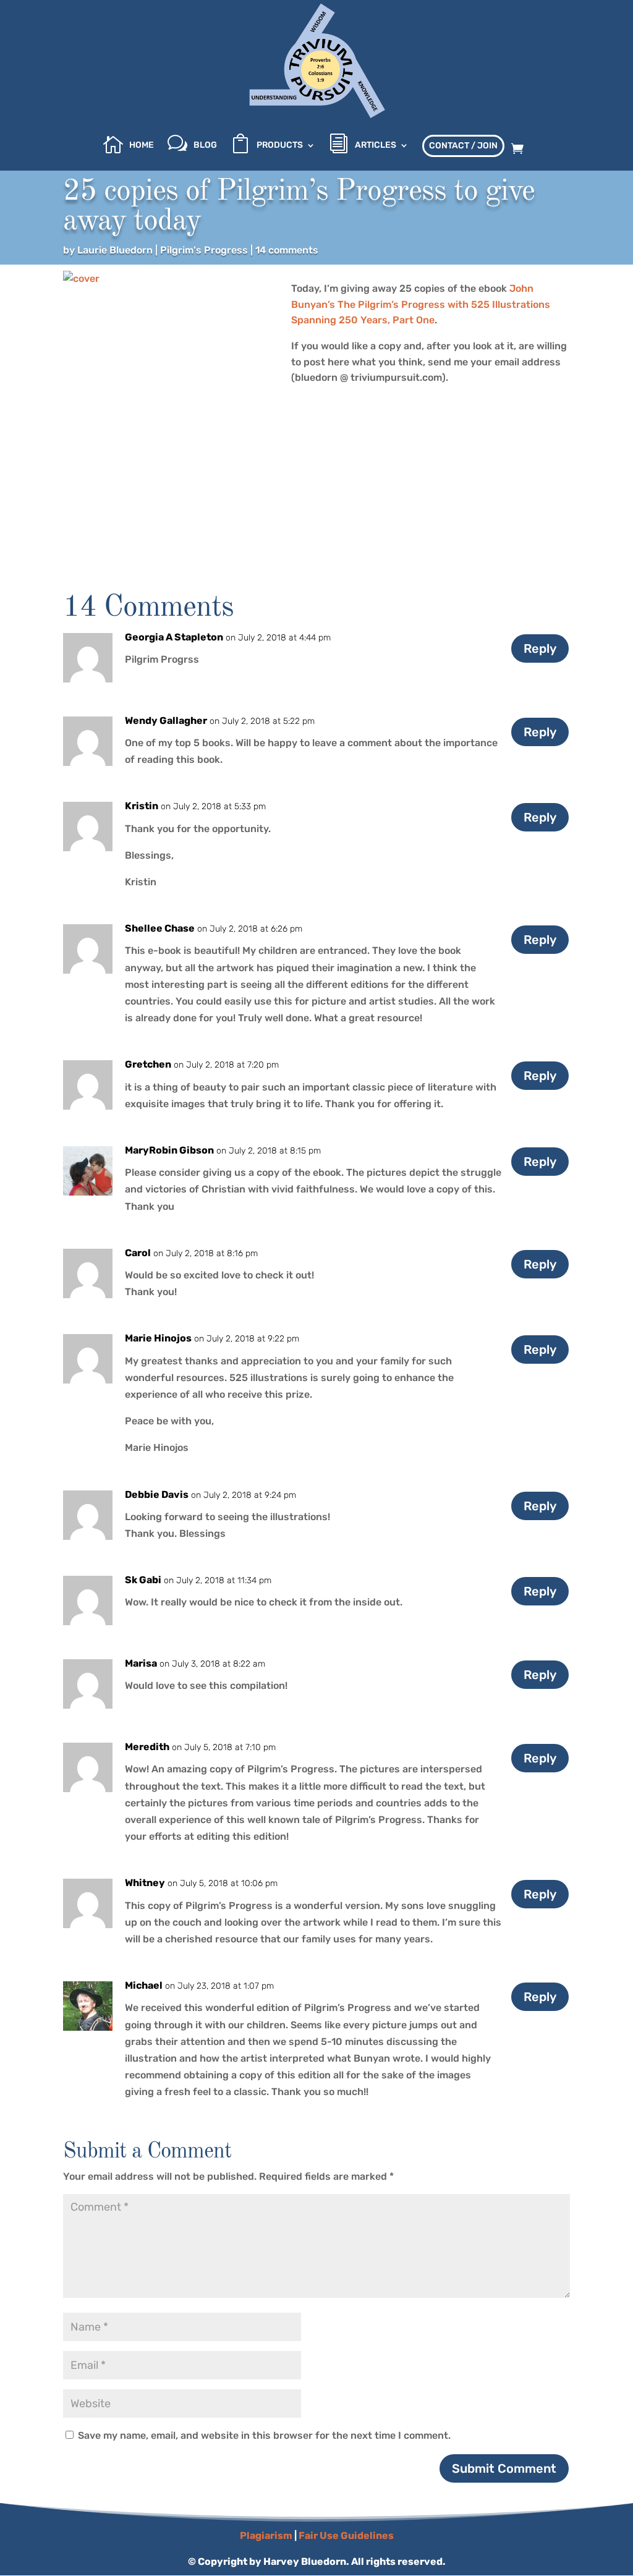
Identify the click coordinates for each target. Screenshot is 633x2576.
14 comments (287, 250)
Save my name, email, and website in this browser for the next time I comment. (264, 2435)
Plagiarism (266, 2536)
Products (280, 146)
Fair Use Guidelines (346, 2536)
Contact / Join (463, 146)
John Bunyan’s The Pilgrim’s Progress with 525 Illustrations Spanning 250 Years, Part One (421, 304)
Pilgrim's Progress (204, 250)
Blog (205, 146)
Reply (540, 648)
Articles (376, 146)
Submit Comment (504, 2468)
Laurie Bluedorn (115, 250)
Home (142, 146)
